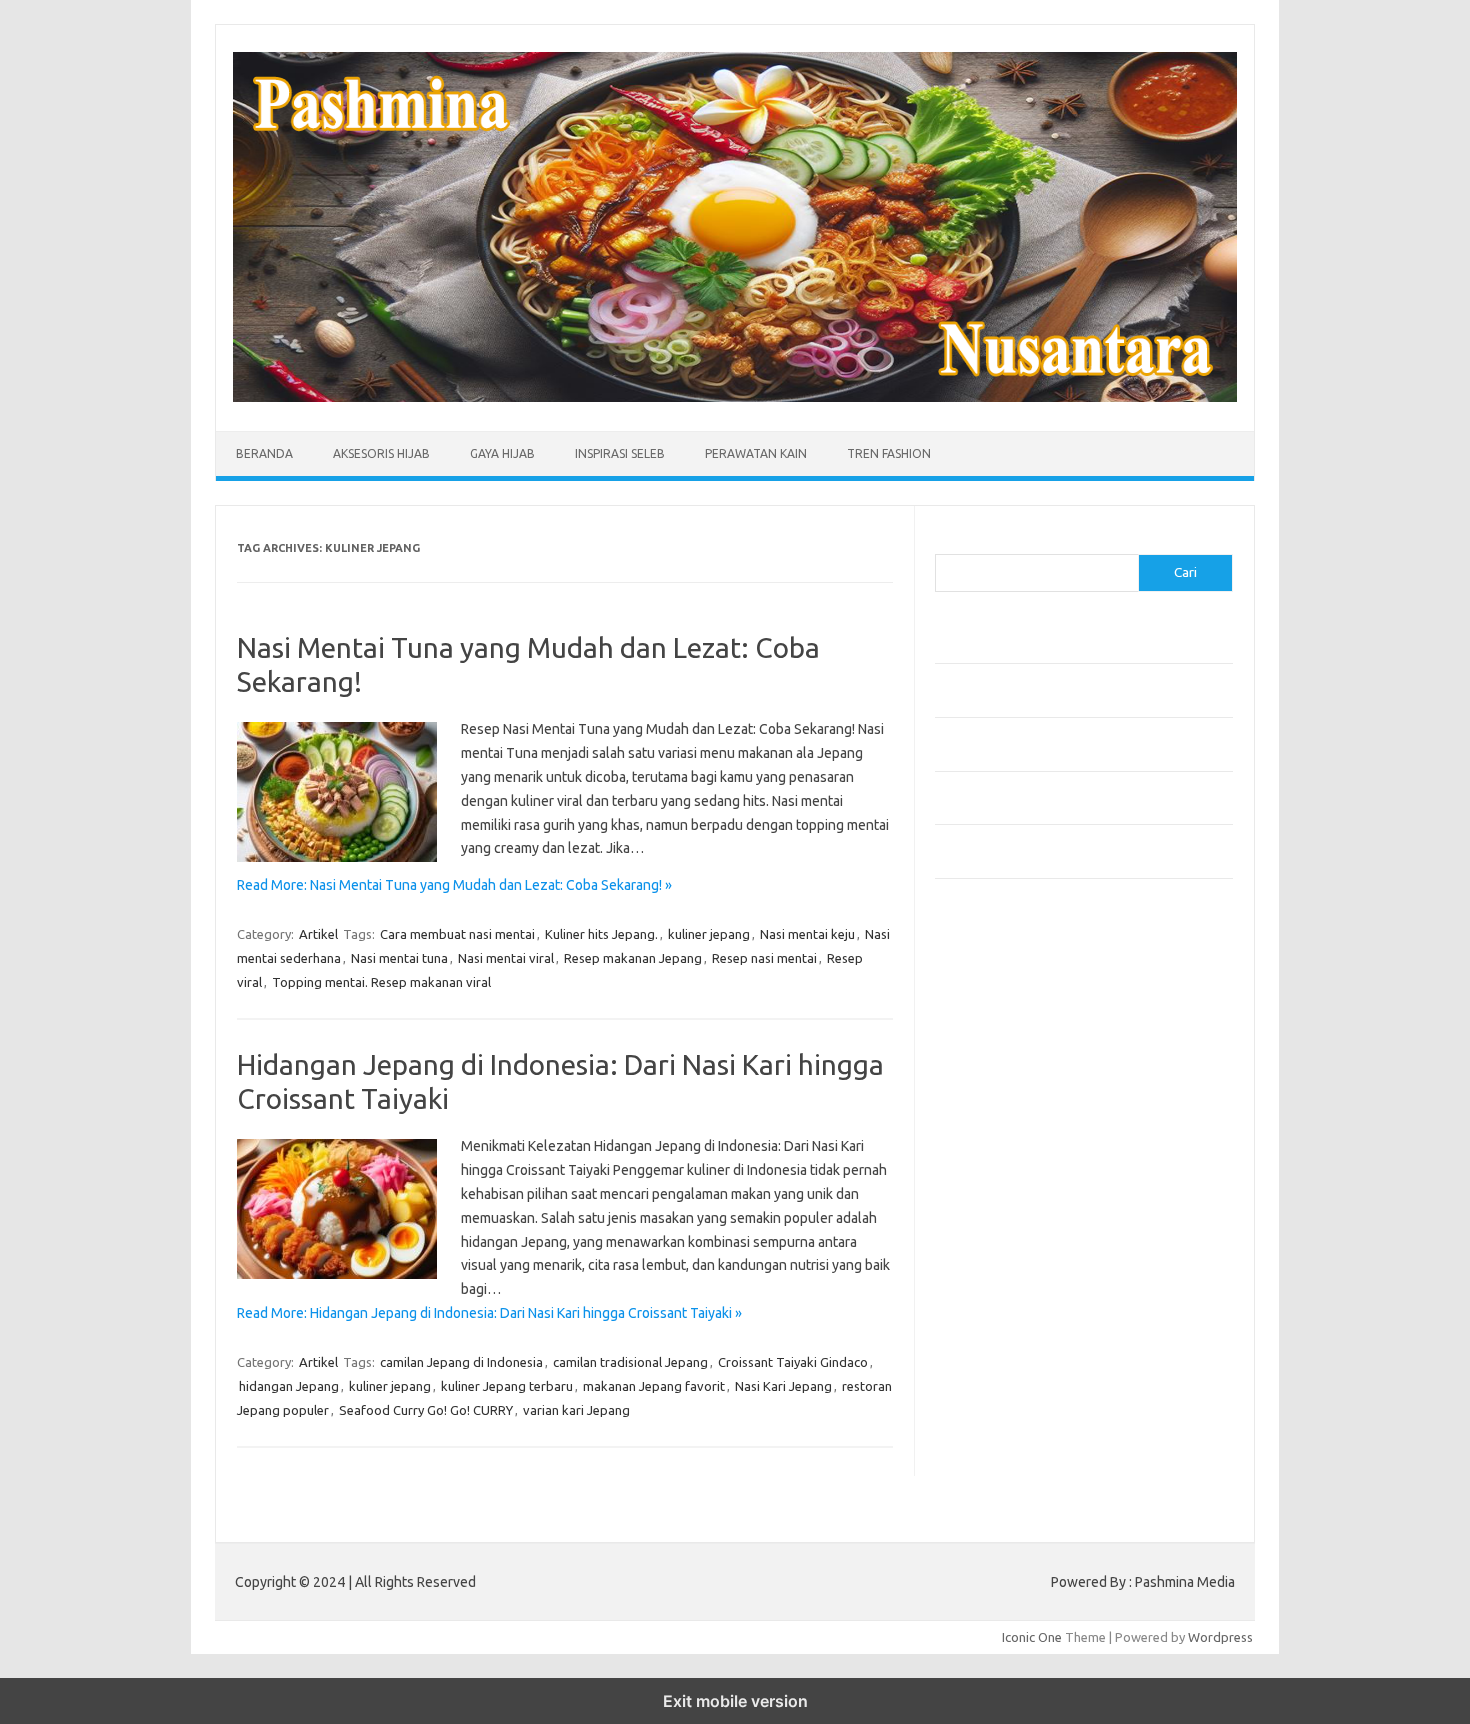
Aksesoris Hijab (381, 453)
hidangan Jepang (289, 1386)
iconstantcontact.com (1008, 1115)
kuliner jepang (709, 934)
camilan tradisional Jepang (630, 1362)
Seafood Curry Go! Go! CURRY (426, 1410)
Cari (946, 542)
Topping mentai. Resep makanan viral (381, 982)
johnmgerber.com (997, 1441)
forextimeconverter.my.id (1021, 1249)
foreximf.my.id (988, 1172)
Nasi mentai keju (807, 934)
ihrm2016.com (988, 1364)
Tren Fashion (889, 453)
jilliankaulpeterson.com (1013, 1403)
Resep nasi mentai (764, 958)
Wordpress (1220, 1637)
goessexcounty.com (1005, 1038)
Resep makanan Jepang (633, 958)
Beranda (264, 453)
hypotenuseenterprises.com (1030, 1095)
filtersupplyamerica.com (1017, 1019)
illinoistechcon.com (1001, 1383)
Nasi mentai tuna (399, 958)
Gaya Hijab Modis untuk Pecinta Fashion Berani (1069, 647)
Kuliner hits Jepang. (601, 934)
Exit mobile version (735, 1701)
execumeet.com (993, 980)
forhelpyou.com (992, 1287)
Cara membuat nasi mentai (457, 934)
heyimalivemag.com (1004, 1326)
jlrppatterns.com (994, 1422)
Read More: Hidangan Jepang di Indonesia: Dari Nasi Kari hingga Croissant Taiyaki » (489, 1313)
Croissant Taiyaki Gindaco (793, 1362)
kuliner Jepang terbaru (507, 1386)
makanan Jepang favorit (654, 1386)
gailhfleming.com (996, 1307)
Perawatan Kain (756, 453)
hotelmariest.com (997, 1076)
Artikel (318, 934)
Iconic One (1032, 1637)
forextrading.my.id (1000, 1230)
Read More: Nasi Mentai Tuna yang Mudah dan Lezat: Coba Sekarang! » (454, 885)
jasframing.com (990, 1153)
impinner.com (984, 1134)
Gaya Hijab (502, 453)
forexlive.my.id (989, 1191)
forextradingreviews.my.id (1024, 1211)
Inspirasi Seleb (620, 453)
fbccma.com (980, 999)
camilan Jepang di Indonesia (461, 1362)
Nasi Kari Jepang (783, 1386)
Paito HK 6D (970, 1488)
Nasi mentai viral (506, 958)
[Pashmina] (735, 397)
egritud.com (981, 1268)
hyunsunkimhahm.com (1010, 1345)
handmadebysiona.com (1014, 1057)
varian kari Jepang (576, 1410)
